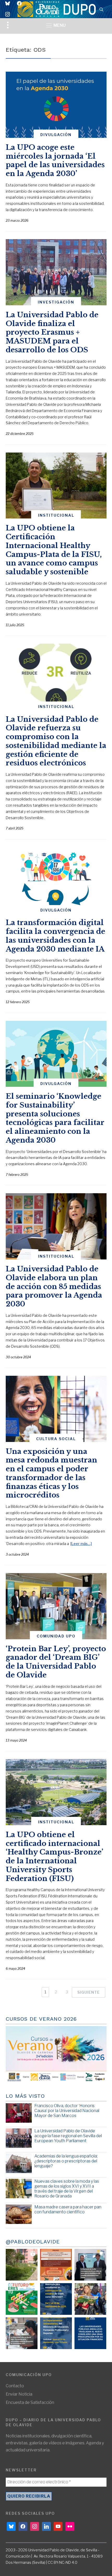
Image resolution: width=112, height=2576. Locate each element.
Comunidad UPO (56, 1636)
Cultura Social (56, 1439)
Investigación (56, 302)
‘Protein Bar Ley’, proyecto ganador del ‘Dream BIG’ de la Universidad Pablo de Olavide (56, 1662)
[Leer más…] (81, 1544)
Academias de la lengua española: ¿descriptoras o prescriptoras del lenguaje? (66, 2161)
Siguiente (89, 1992)
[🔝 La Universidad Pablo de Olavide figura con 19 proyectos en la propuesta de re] (22, 2333)
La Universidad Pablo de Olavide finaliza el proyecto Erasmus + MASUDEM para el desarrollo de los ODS (52, 332)
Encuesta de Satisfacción (30, 2402)
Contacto (15, 2386)
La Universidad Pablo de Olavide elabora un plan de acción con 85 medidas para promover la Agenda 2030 (54, 1286)
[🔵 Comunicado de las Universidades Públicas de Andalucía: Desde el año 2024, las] (90, 2333)
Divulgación (56, 135)
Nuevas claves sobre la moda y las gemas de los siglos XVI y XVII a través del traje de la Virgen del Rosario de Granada (67, 2189)
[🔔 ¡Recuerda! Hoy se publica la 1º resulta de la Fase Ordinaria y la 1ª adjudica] (90, 2299)
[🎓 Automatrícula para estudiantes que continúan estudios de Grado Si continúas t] (56, 2299)
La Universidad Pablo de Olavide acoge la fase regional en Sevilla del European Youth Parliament (68, 2136)
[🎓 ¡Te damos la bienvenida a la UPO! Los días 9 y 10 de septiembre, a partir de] (22, 2299)
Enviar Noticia (19, 2394)
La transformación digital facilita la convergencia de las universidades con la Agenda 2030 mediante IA (55, 936)
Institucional (56, 515)
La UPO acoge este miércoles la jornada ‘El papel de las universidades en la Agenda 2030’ (55, 160)
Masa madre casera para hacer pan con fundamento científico (68, 2209)
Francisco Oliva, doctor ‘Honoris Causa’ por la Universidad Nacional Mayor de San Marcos (67, 2111)
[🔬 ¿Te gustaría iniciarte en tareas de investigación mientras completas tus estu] (56, 2333)
